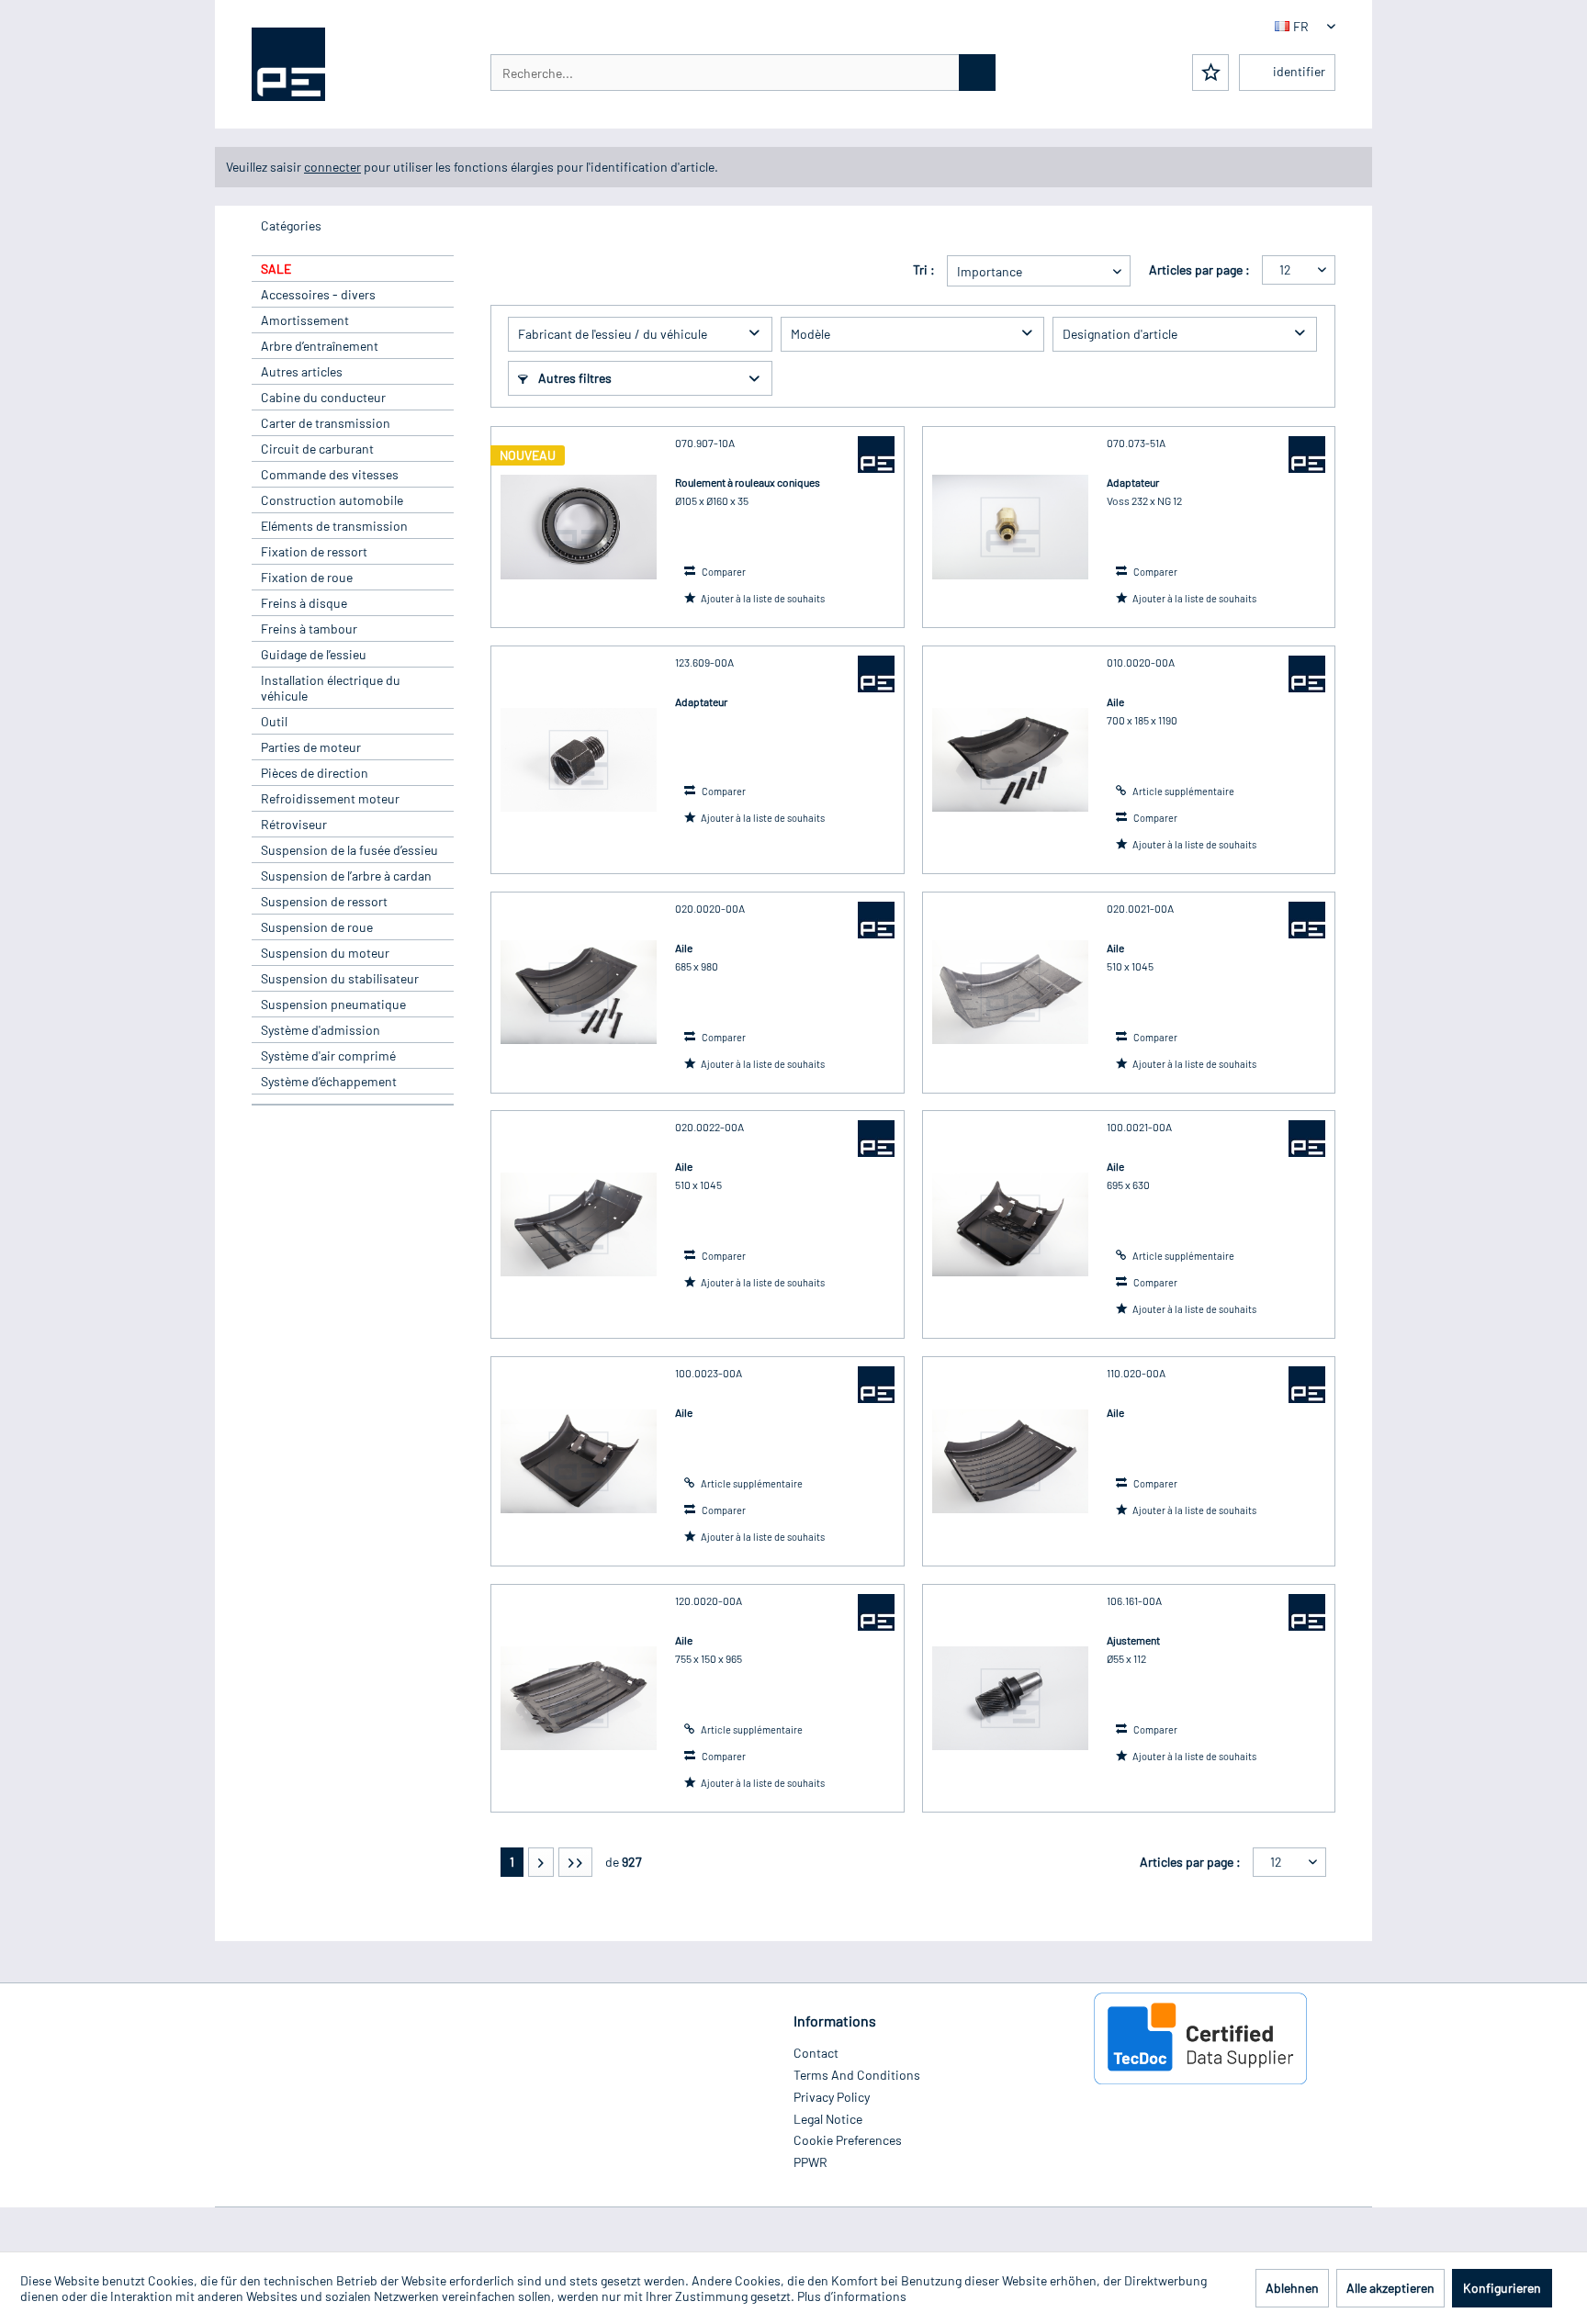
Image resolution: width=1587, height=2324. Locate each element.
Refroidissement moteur (330, 798)
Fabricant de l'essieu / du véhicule (613, 334)
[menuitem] (743, 73)
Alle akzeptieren (1390, 2288)
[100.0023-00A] (579, 1461)
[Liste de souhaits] (1210, 73)
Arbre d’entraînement (320, 346)
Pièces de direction (315, 773)
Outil (274, 721)
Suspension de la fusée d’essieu (349, 850)
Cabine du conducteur (323, 397)
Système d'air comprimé (328, 1055)
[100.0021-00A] (1010, 1224)
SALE (276, 269)
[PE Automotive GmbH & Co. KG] (876, 455)
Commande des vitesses (330, 474)
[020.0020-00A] (579, 993)
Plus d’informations (852, 2296)
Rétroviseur (294, 824)
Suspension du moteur (325, 953)
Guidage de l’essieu (314, 654)
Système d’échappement (329, 1081)
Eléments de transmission (334, 526)
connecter (332, 167)
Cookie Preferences (848, 2140)
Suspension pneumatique (333, 1004)
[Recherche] (977, 73)
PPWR (810, 2162)
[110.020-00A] (1010, 1461)
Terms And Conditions (857, 2075)
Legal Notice (828, 2119)
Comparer (723, 572)
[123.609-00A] (579, 760)
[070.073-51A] (1010, 527)
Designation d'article (1120, 334)
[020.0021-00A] (1010, 993)
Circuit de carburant (317, 449)
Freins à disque (304, 603)
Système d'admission (321, 1030)
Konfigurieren (1502, 2288)
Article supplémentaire (1182, 791)
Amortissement (305, 320)
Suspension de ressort (324, 901)
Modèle (810, 334)
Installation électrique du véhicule (331, 688)
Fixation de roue (307, 577)
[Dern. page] (575, 1862)
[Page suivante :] (541, 1862)
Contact (816, 2053)
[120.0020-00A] (579, 1698)
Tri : (924, 269)
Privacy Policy (832, 2097)
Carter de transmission (326, 423)
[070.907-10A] (579, 527)
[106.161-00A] (1010, 1698)
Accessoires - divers (318, 294)
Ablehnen (1292, 2288)
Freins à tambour (309, 629)
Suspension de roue (317, 927)
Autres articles (302, 371)
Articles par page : (1199, 269)
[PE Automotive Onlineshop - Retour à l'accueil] (288, 64)
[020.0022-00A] (579, 1224)
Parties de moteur (311, 747)
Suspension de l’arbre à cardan (346, 876)
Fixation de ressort (314, 551)
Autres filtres (574, 378)
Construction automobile (332, 500)
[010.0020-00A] (1010, 760)
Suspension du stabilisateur (340, 978)
